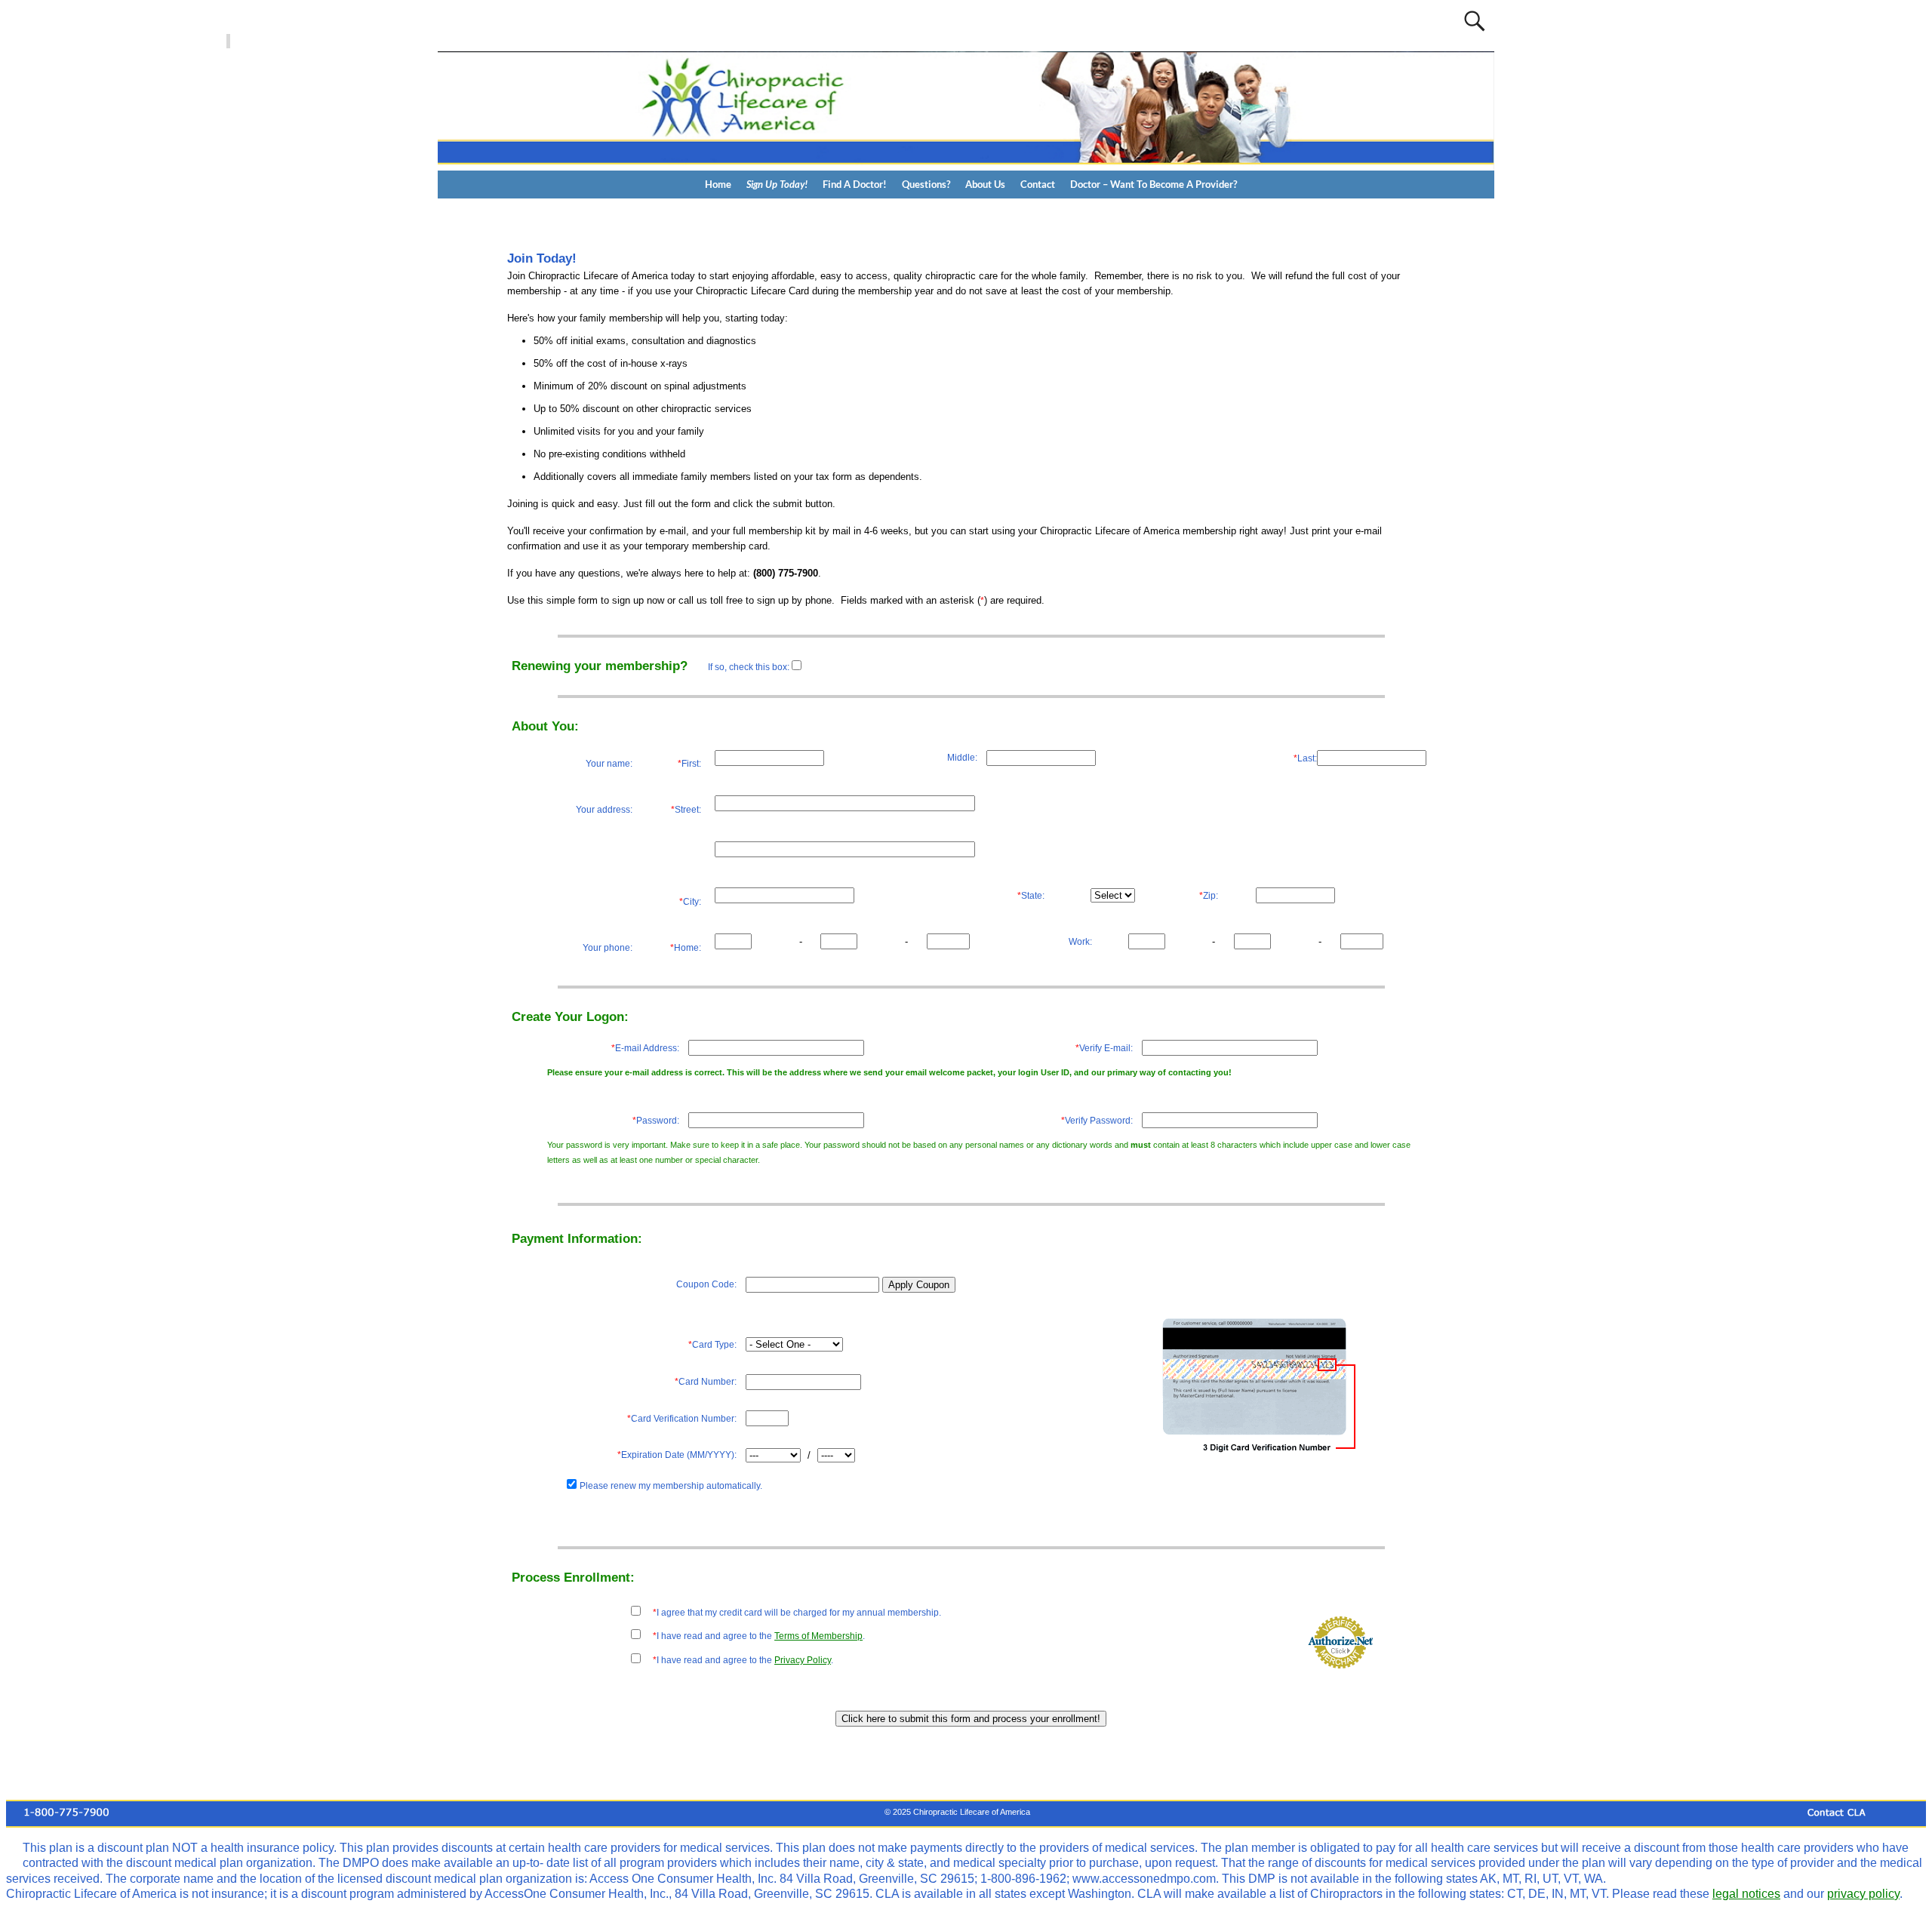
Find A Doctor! (855, 184)
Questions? (926, 184)
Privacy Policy (803, 1660)
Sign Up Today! (777, 184)
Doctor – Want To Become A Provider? (1154, 184)
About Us (985, 184)
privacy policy (1863, 1894)
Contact (1038, 184)
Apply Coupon (919, 1285)
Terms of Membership (818, 1636)
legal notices (1746, 1894)
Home (718, 184)
